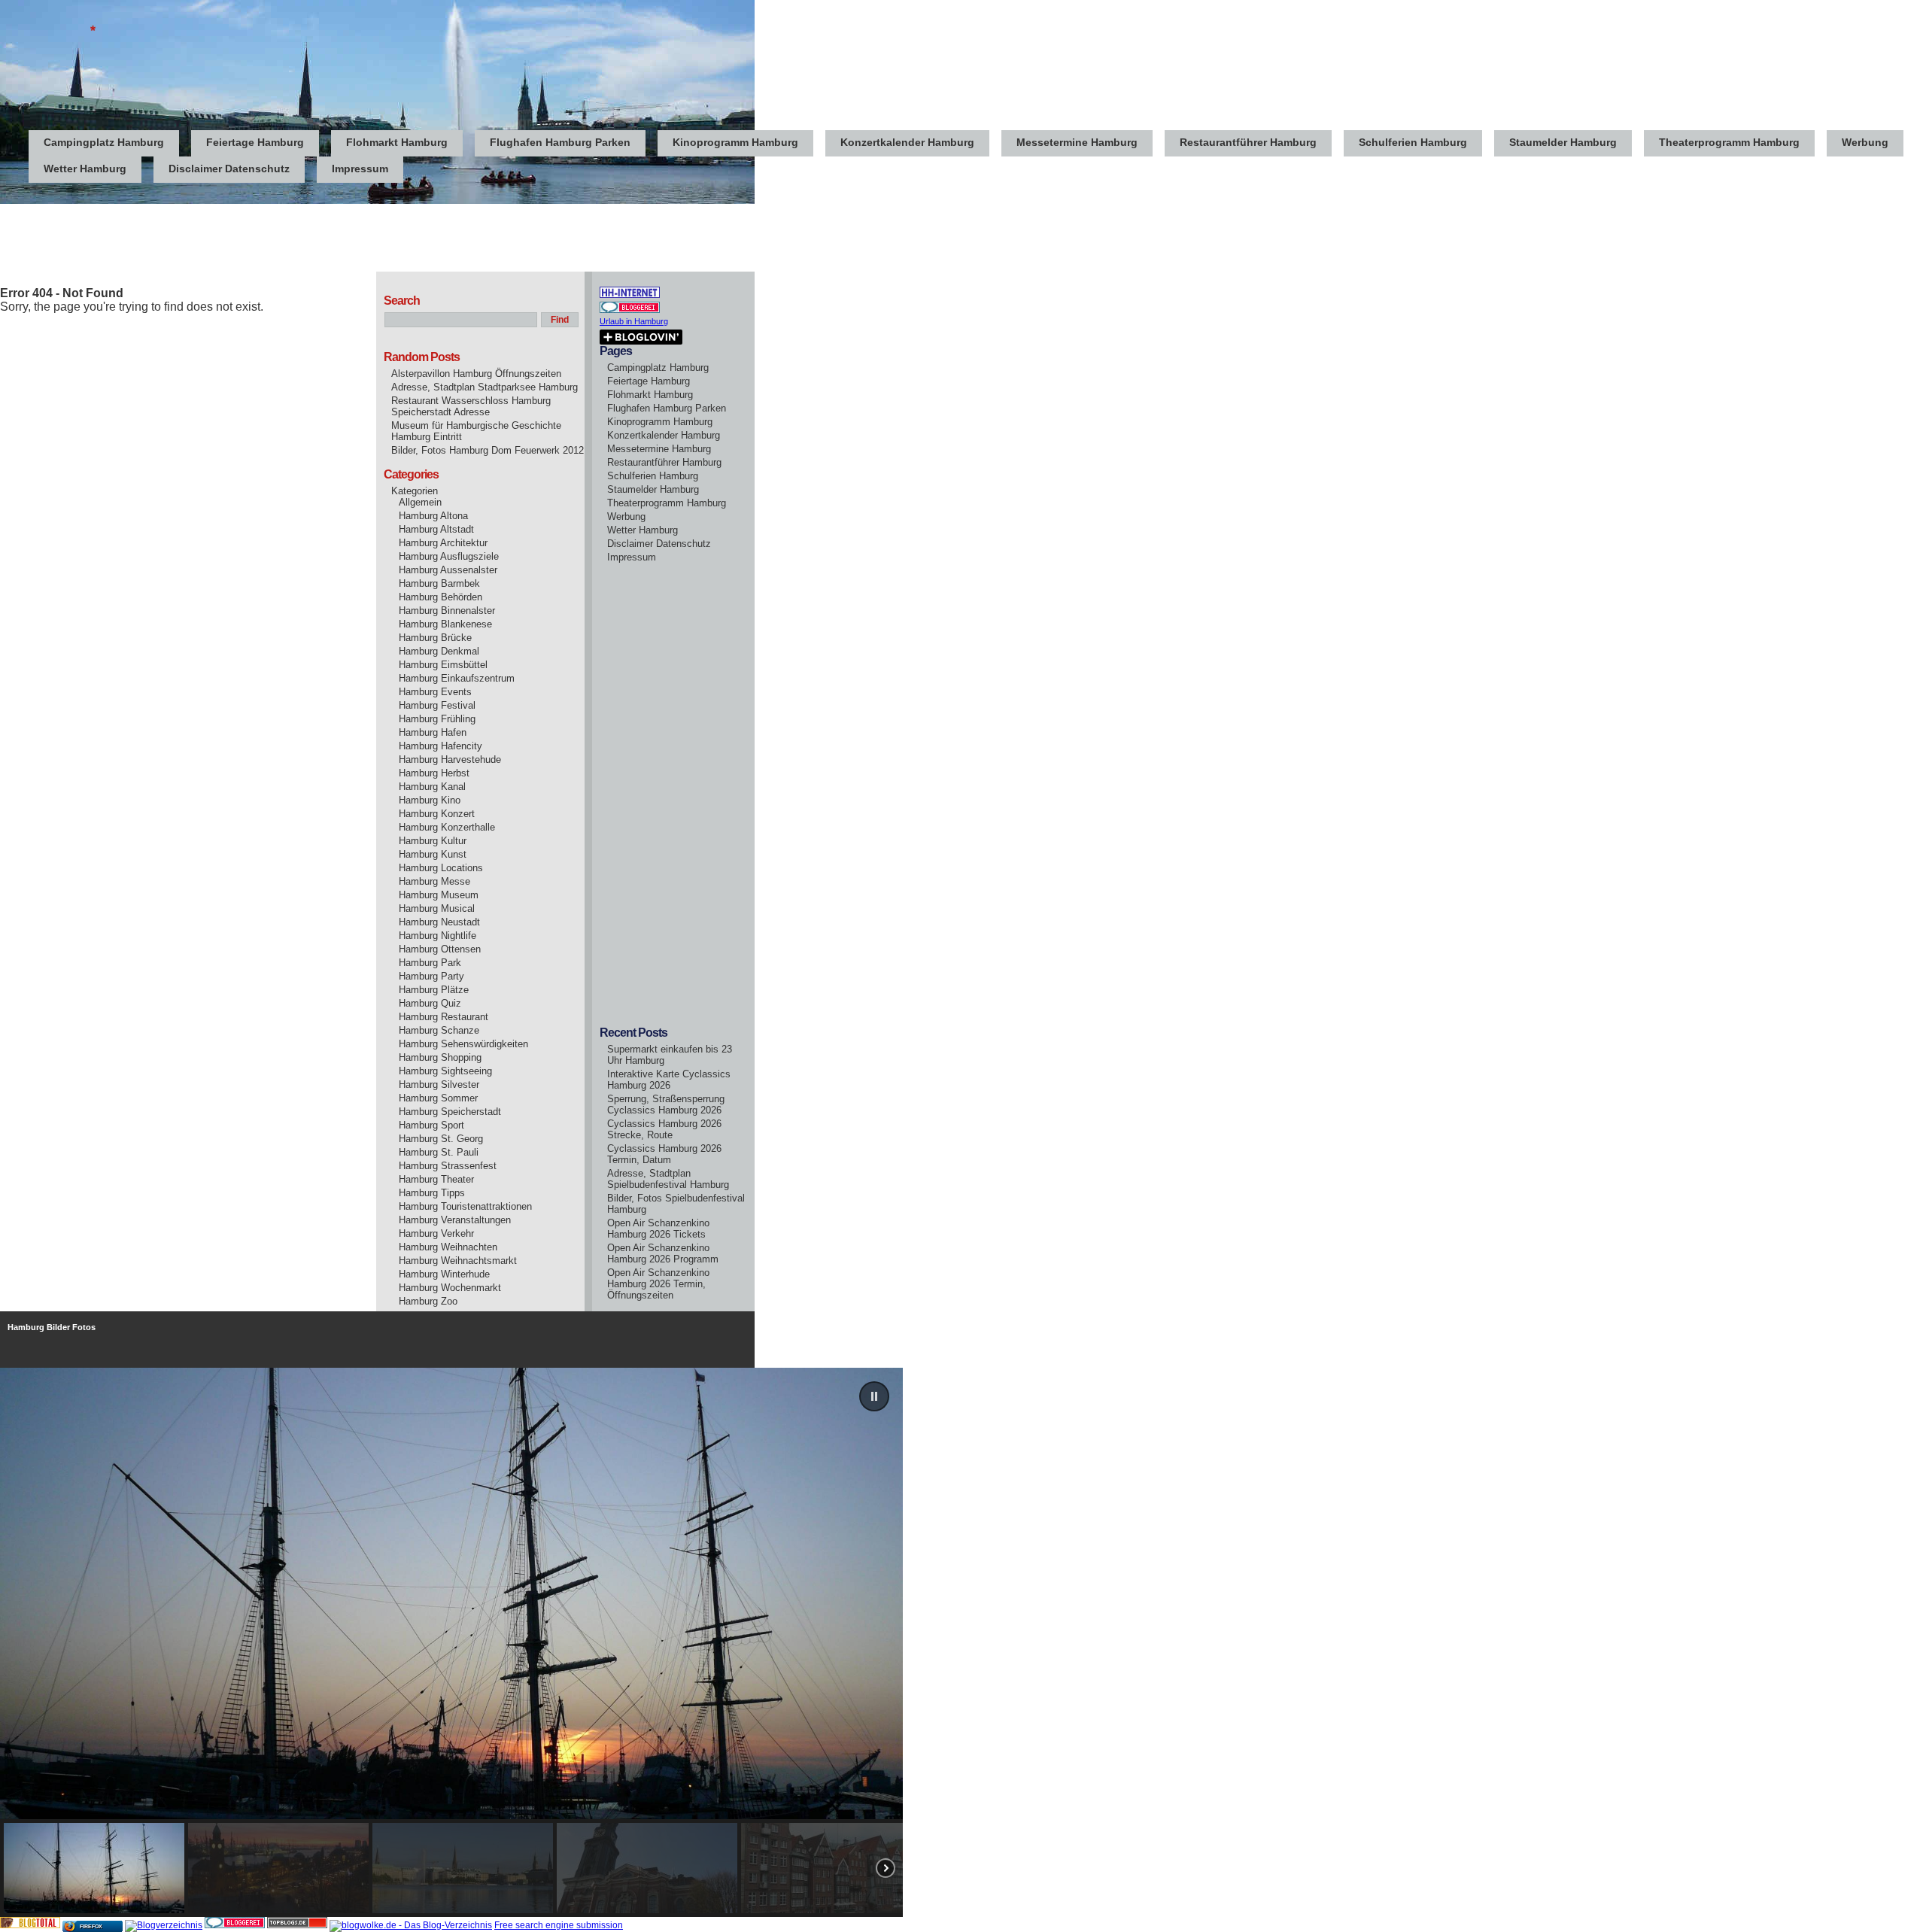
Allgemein (420, 502)
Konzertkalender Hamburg (907, 142)
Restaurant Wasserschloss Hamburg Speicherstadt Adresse (471, 406)
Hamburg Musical (437, 908)
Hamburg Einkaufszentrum (457, 678)
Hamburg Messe (434, 881)
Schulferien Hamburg (1413, 142)
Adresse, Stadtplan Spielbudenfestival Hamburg (668, 1179)
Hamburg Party (431, 976)
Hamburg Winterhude (444, 1274)
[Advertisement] (274, 238)
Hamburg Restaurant (444, 1017)
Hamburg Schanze (439, 1030)
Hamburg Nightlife (437, 936)
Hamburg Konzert (437, 814)
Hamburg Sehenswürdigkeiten (463, 1044)
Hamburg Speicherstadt (450, 1112)
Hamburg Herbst (434, 773)
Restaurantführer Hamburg (1248, 142)
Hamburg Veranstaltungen (455, 1220)
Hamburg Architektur (443, 543)
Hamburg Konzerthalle (447, 827)
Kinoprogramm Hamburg (735, 142)
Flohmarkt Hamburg (397, 142)
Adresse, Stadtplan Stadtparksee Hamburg (485, 387)
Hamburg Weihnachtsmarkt (458, 1261)
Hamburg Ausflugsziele (449, 556)
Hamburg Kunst (433, 854)
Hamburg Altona (433, 516)
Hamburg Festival (437, 705)
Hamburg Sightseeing (445, 1071)
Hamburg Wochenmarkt (450, 1288)
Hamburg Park (430, 963)
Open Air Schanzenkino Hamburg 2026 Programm (663, 1253)
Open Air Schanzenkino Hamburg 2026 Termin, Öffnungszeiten (658, 1284)
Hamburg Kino (430, 800)
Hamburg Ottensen (440, 949)
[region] (963, 1642)
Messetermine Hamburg (1077, 142)
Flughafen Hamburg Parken (560, 142)
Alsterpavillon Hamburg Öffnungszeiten (476, 374)
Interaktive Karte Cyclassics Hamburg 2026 (669, 1080)
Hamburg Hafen (433, 732)
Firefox (91, 1926)
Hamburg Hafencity (440, 746)
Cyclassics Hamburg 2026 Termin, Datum (664, 1154)
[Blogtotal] (30, 1925)
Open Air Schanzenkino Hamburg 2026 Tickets (658, 1229)
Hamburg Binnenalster (447, 611)
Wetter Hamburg (85, 169)
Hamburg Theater (436, 1179)
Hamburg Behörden (440, 597)
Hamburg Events (435, 692)
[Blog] (164, 1925)
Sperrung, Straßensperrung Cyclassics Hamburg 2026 (666, 1104)
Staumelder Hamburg (1563, 142)
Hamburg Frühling (437, 719)
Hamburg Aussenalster (448, 570)
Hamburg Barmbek (439, 583)
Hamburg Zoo (428, 1301)
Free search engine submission (559, 1925)
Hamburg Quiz (430, 1003)
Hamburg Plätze (434, 990)
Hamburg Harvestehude (450, 759)
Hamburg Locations (441, 868)
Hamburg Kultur (433, 841)
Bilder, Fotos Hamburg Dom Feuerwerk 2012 (488, 450)
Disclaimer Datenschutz (229, 169)
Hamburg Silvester (439, 1084)
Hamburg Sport (431, 1125)
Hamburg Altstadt (436, 529)
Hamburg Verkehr (436, 1233)
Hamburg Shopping (440, 1057)
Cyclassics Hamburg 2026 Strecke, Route (664, 1129)
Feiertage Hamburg (255, 142)
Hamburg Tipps (432, 1193)
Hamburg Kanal (432, 787)
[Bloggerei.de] (235, 1925)
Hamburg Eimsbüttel (443, 665)
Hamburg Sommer (438, 1098)
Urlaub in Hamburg (634, 321)
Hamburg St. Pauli (439, 1152)
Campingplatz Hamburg (104, 142)
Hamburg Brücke (435, 638)
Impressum (360, 169)
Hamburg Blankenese (445, 624)
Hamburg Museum (439, 895)
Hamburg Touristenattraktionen (465, 1206)
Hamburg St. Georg (441, 1139)
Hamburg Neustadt (439, 922)
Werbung (1865, 142)
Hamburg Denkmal (439, 651)
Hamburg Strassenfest (448, 1166)
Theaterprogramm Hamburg (1729, 142)
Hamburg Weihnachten (448, 1247)
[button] (874, 1396)
